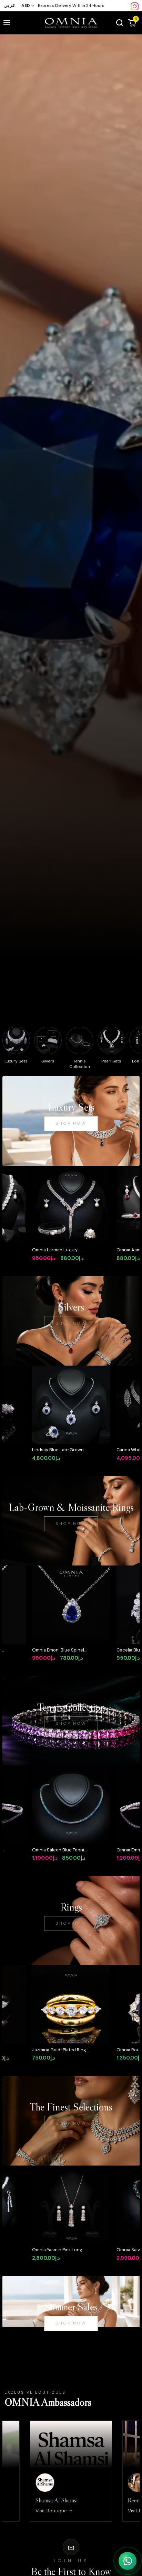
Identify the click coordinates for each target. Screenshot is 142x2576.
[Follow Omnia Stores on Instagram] (135, 6)
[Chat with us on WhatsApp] (128, 2561)
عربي (10, 5)
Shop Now (71, 1123)
